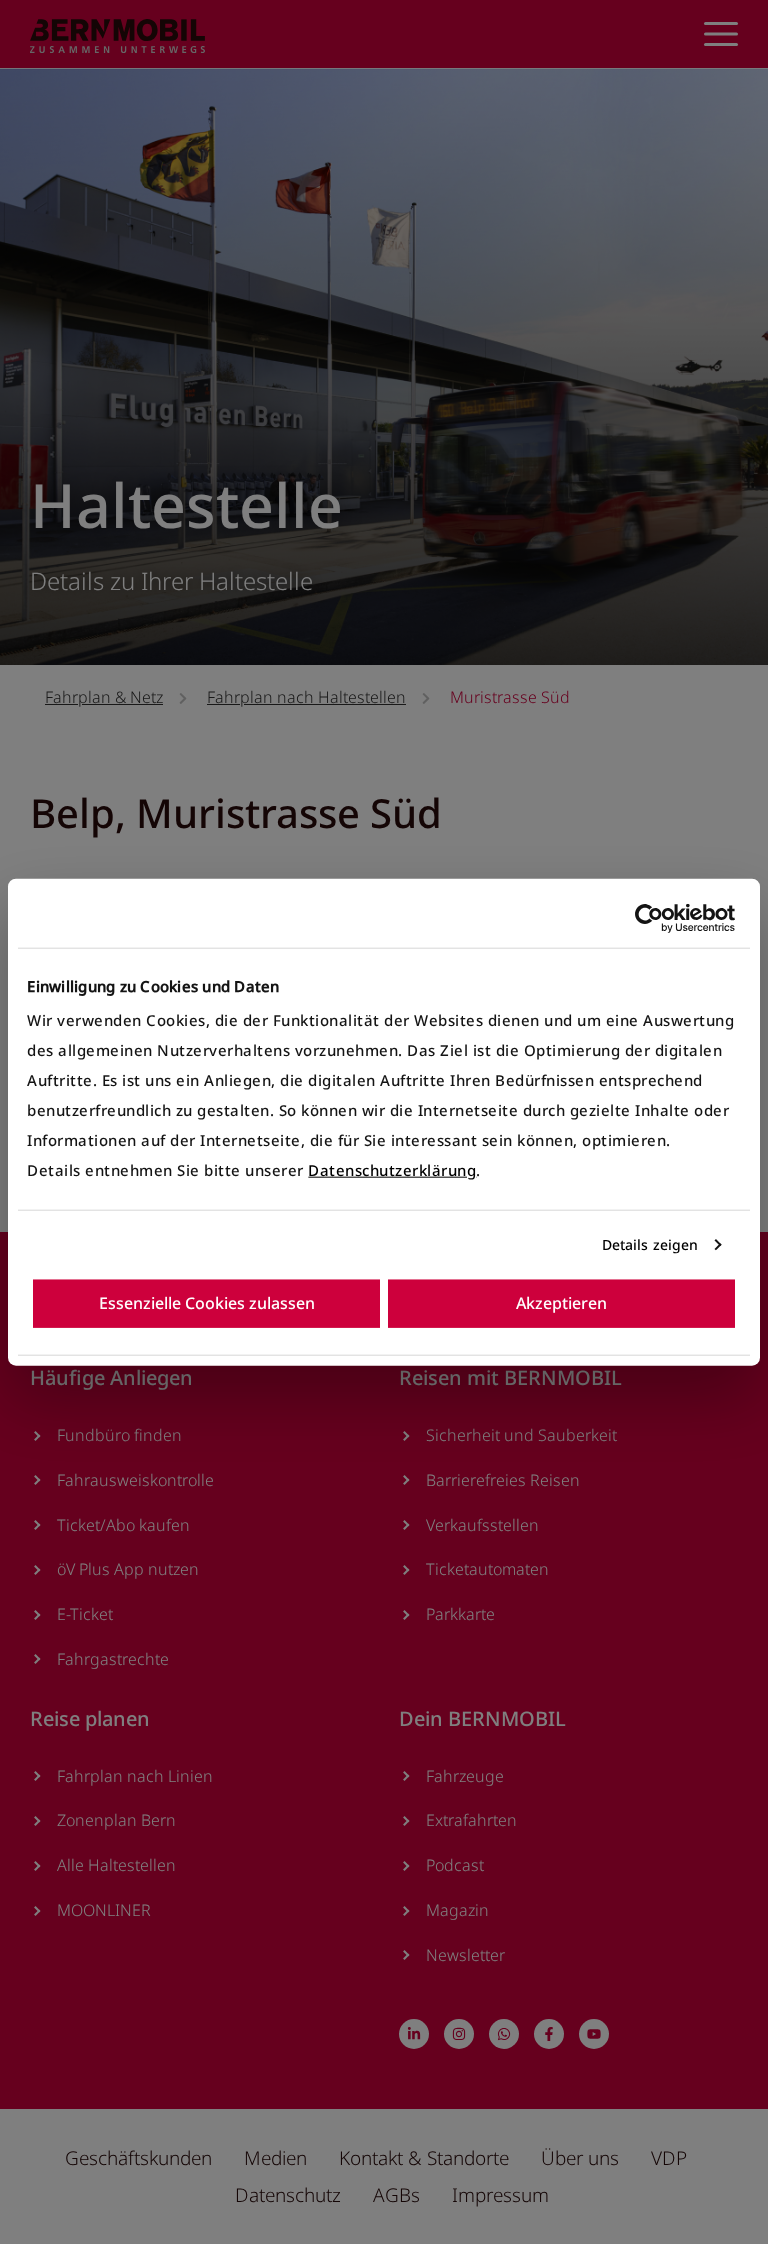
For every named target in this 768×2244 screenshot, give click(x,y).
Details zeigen (650, 1244)
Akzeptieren (561, 1302)
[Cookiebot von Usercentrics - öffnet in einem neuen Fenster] (647, 918)
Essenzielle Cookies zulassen (207, 1302)
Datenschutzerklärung (392, 1170)
